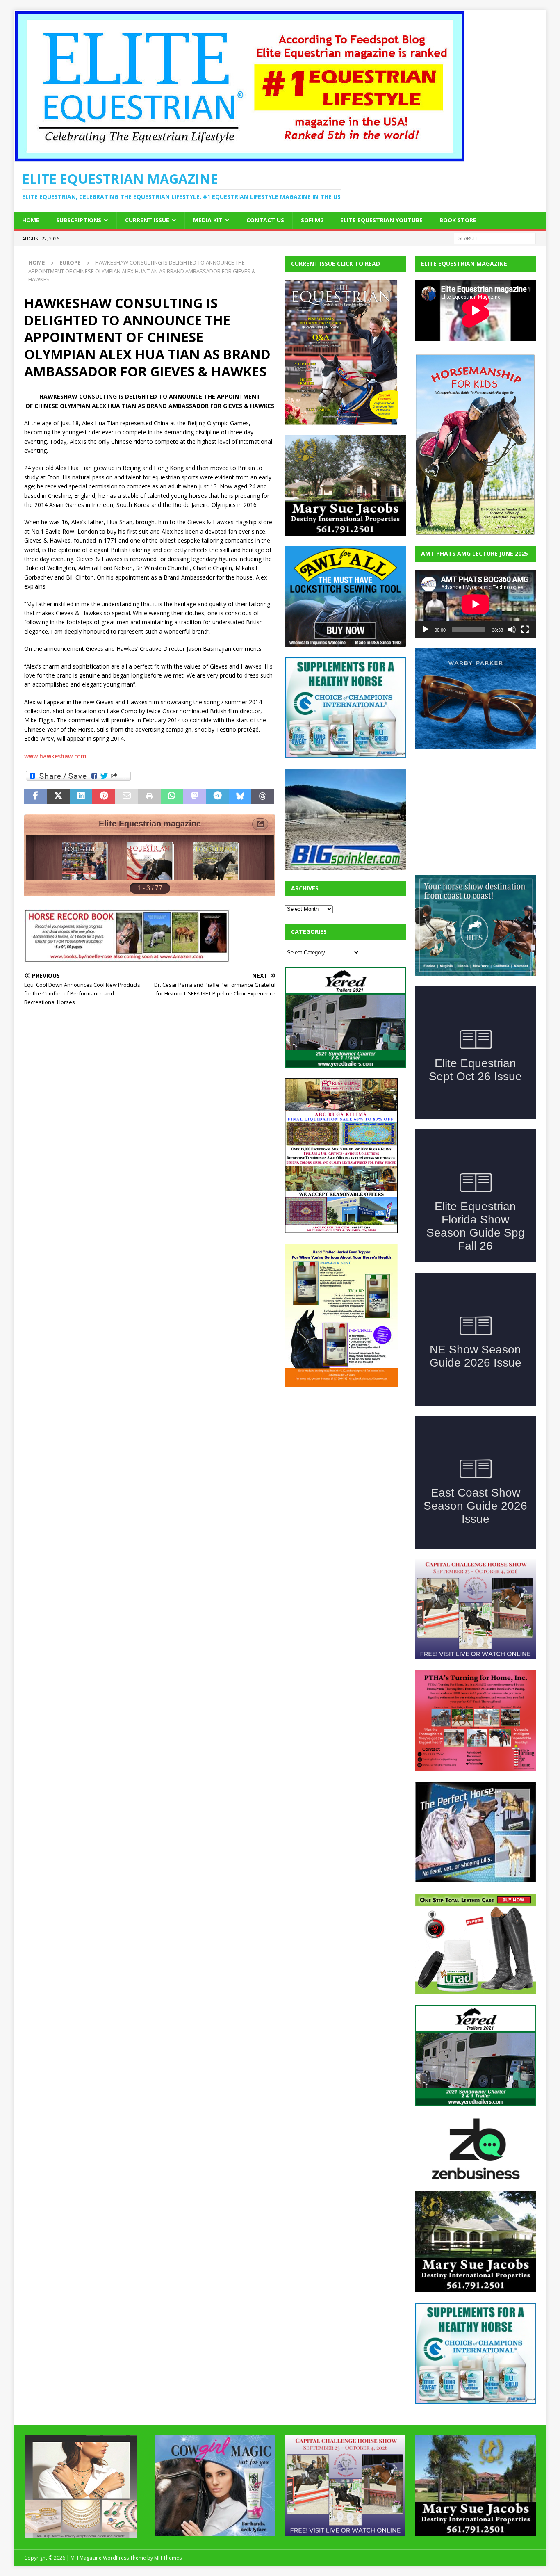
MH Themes (168, 2558)
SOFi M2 (312, 220)
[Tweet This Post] (58, 796)
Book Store (458, 220)
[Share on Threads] (263, 796)
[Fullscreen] (525, 630)
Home (31, 220)
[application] (475, 604)
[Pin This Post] (104, 796)
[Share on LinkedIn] (81, 796)
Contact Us (265, 220)
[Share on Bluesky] (240, 796)
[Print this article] (149, 796)
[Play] (426, 630)
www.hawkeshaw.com (55, 756)
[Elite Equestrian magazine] (239, 157)
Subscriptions (79, 220)
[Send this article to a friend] (126, 796)
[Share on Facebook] (35, 796)
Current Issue (147, 220)
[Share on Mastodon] (195, 796)
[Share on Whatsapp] (172, 796)
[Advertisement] (346, 1448)
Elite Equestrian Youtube (381, 220)
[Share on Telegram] (217, 796)
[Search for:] (495, 238)
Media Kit (208, 220)
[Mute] (512, 630)
